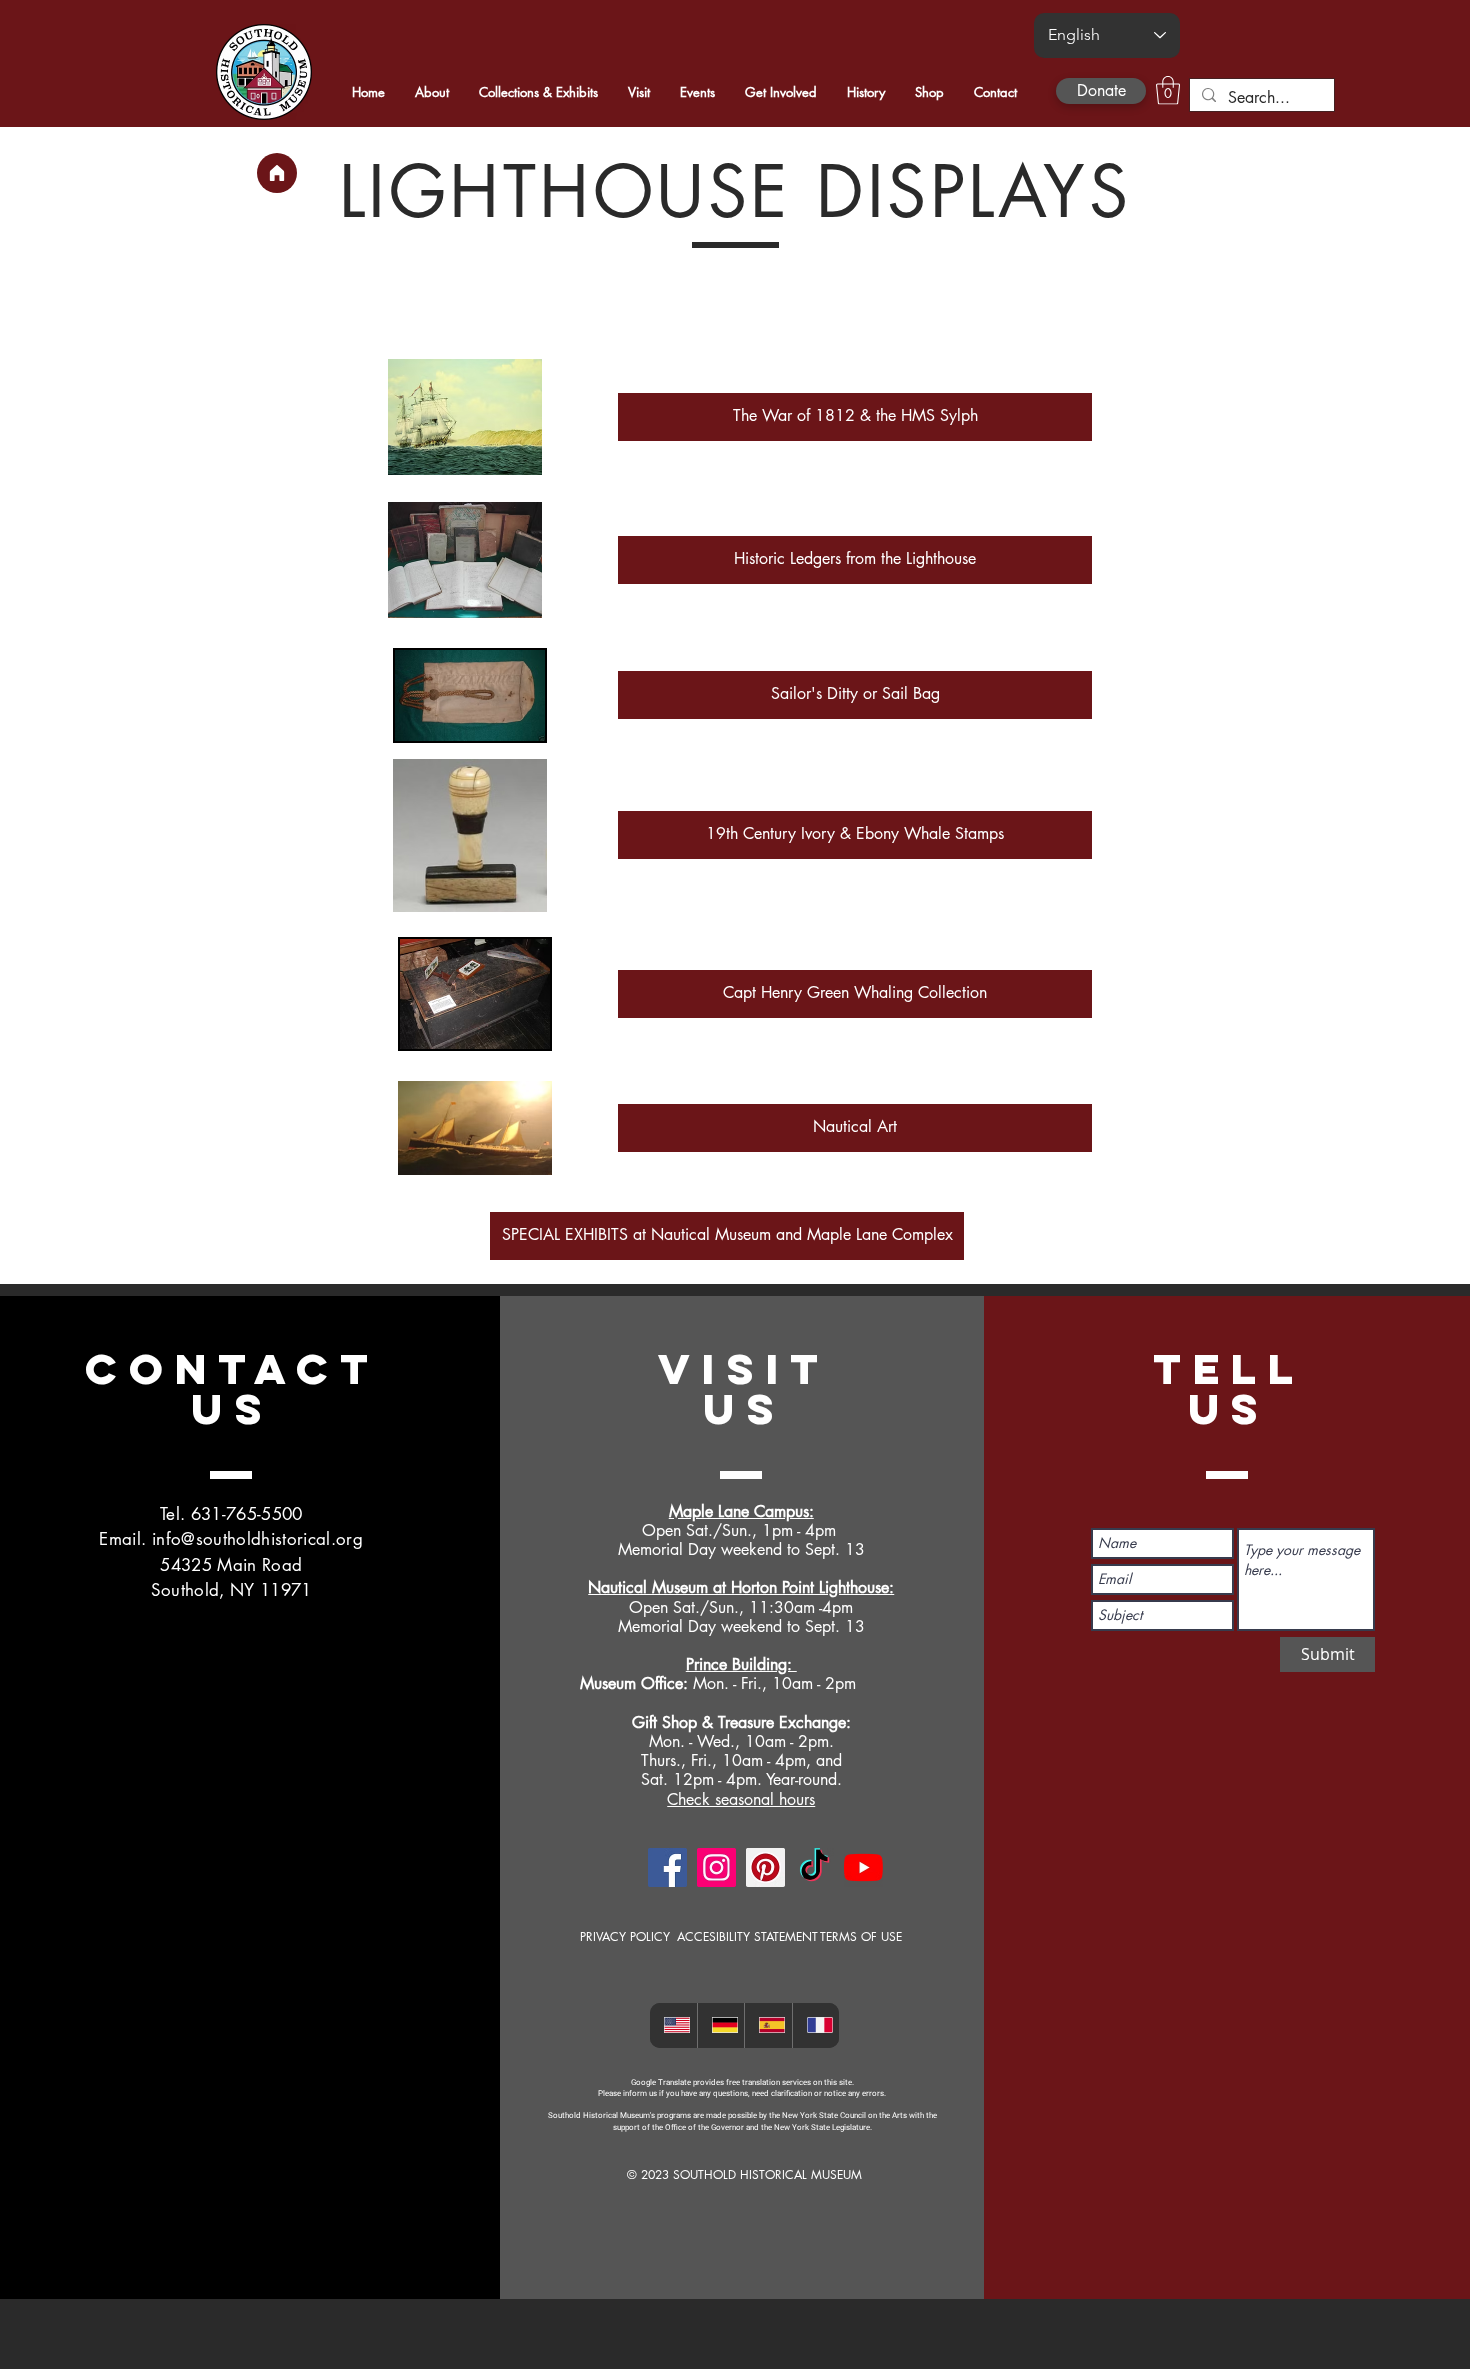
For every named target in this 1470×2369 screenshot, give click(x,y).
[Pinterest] (765, 1867)
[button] (1168, 90)
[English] (673, 2025)
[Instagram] (716, 1867)
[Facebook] (667, 1867)
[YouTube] (863, 1867)
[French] (816, 2025)
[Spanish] (768, 2025)
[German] (721, 2025)
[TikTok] (814, 1867)
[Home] (277, 173)
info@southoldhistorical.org (257, 1539)
